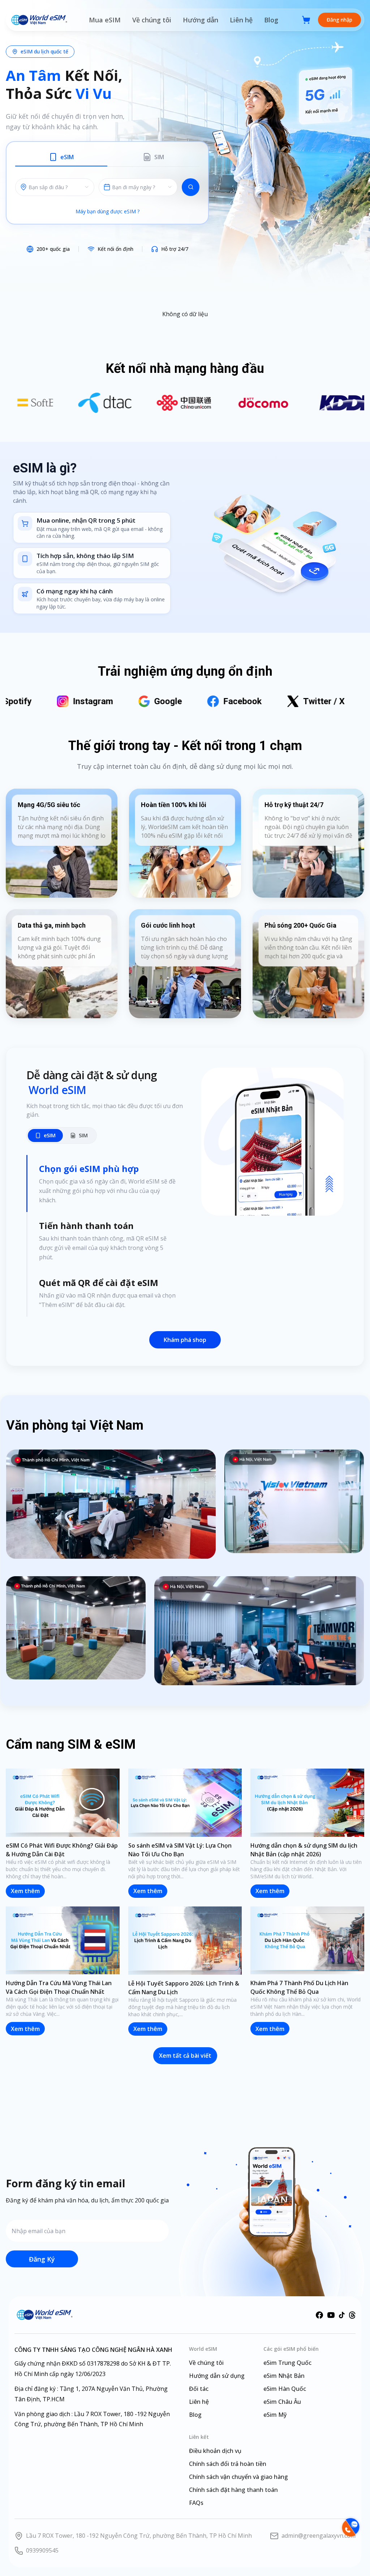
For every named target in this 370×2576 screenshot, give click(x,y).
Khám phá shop (185, 1340)
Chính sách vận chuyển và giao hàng (238, 2477)
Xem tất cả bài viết (185, 2056)
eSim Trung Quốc (287, 2363)
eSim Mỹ (275, 2415)
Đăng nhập (339, 20)
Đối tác (199, 2389)
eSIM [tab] (50, 1135)
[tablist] (107, 159)
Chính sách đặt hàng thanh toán (233, 2490)
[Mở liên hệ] (350, 2527)
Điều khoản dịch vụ (215, 2451)
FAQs (196, 2503)
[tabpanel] (107, 187)
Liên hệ (241, 20)
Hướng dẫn (201, 20)
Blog (271, 20)
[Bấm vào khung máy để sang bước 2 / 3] (272, 1142)
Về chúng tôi (152, 20)
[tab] (61, 158)
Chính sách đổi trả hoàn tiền (228, 2464)
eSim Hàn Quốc (285, 2389)
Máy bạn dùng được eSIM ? (107, 211)
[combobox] (138, 187)
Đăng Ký (42, 2259)
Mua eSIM (105, 20)
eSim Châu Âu (282, 2402)
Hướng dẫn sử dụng (217, 2376)
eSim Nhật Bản (284, 2376)
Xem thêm (25, 1891)
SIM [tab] (83, 1135)
